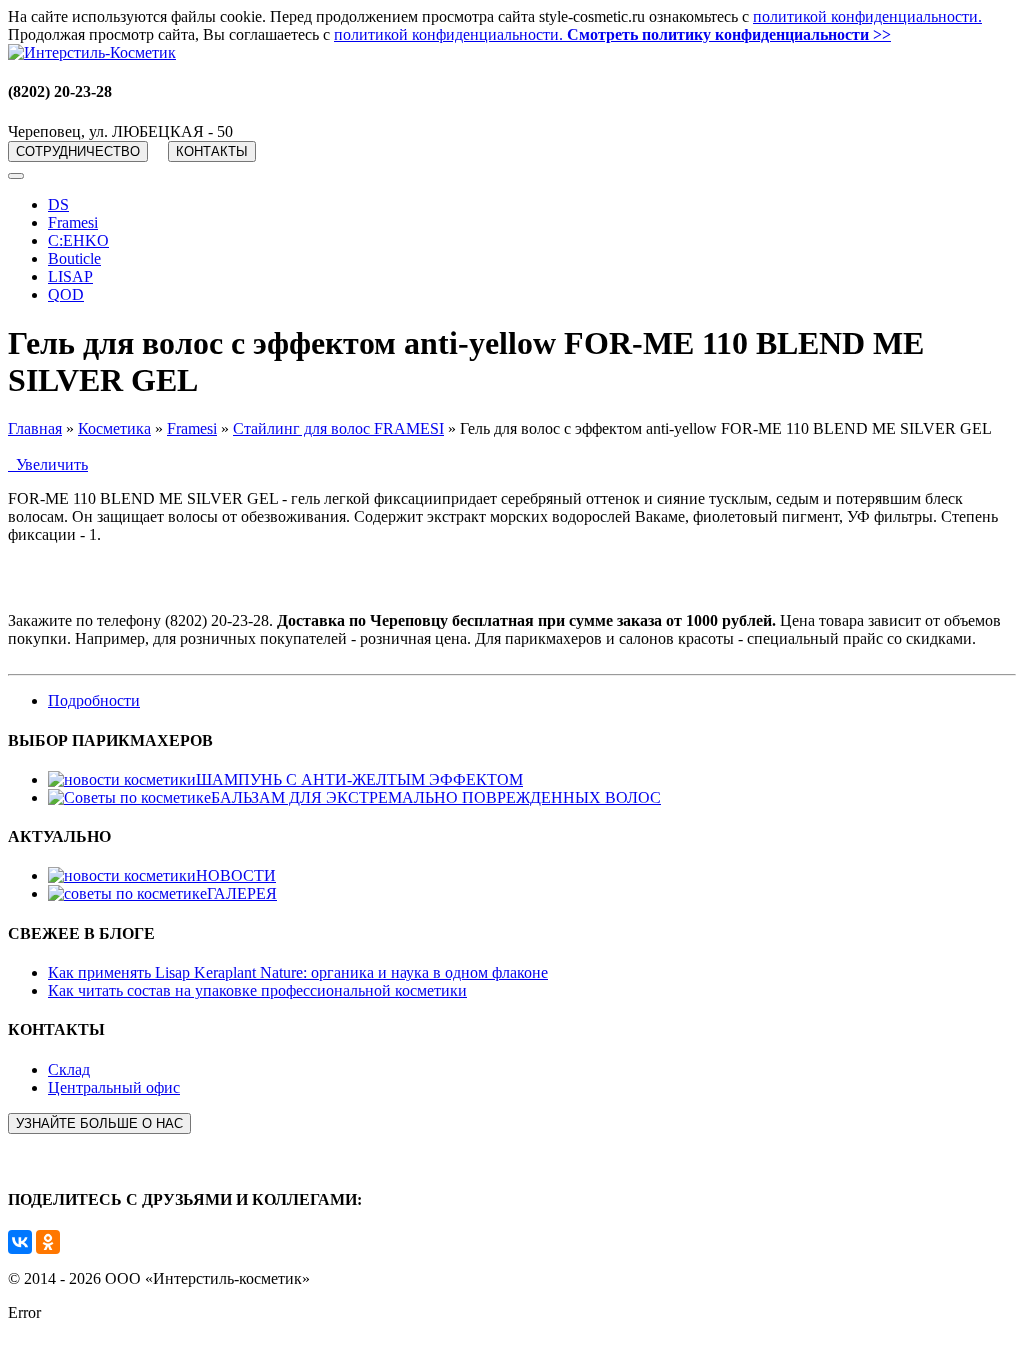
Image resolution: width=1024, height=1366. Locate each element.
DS (58, 204)
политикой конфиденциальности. (867, 16)
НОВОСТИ (236, 875)
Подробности (94, 700)
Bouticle (74, 258)
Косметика (114, 428)
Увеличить (48, 464)
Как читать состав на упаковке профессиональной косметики (257, 990)
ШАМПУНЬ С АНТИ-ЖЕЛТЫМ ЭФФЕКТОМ (359, 779)
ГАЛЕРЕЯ (242, 893)
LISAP (70, 276)
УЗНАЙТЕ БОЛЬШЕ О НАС (99, 1123)
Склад (69, 1069)
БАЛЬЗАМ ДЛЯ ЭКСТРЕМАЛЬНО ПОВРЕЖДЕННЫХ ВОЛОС (436, 797)
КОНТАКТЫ (212, 151)
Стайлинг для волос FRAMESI (338, 428)
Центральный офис (114, 1087)
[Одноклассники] (48, 1242)
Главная (35, 428)
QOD (66, 294)
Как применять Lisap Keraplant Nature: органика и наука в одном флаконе (298, 972)
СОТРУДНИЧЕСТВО (78, 151)
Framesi (73, 222)
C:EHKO (78, 240)
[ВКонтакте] (20, 1242)
